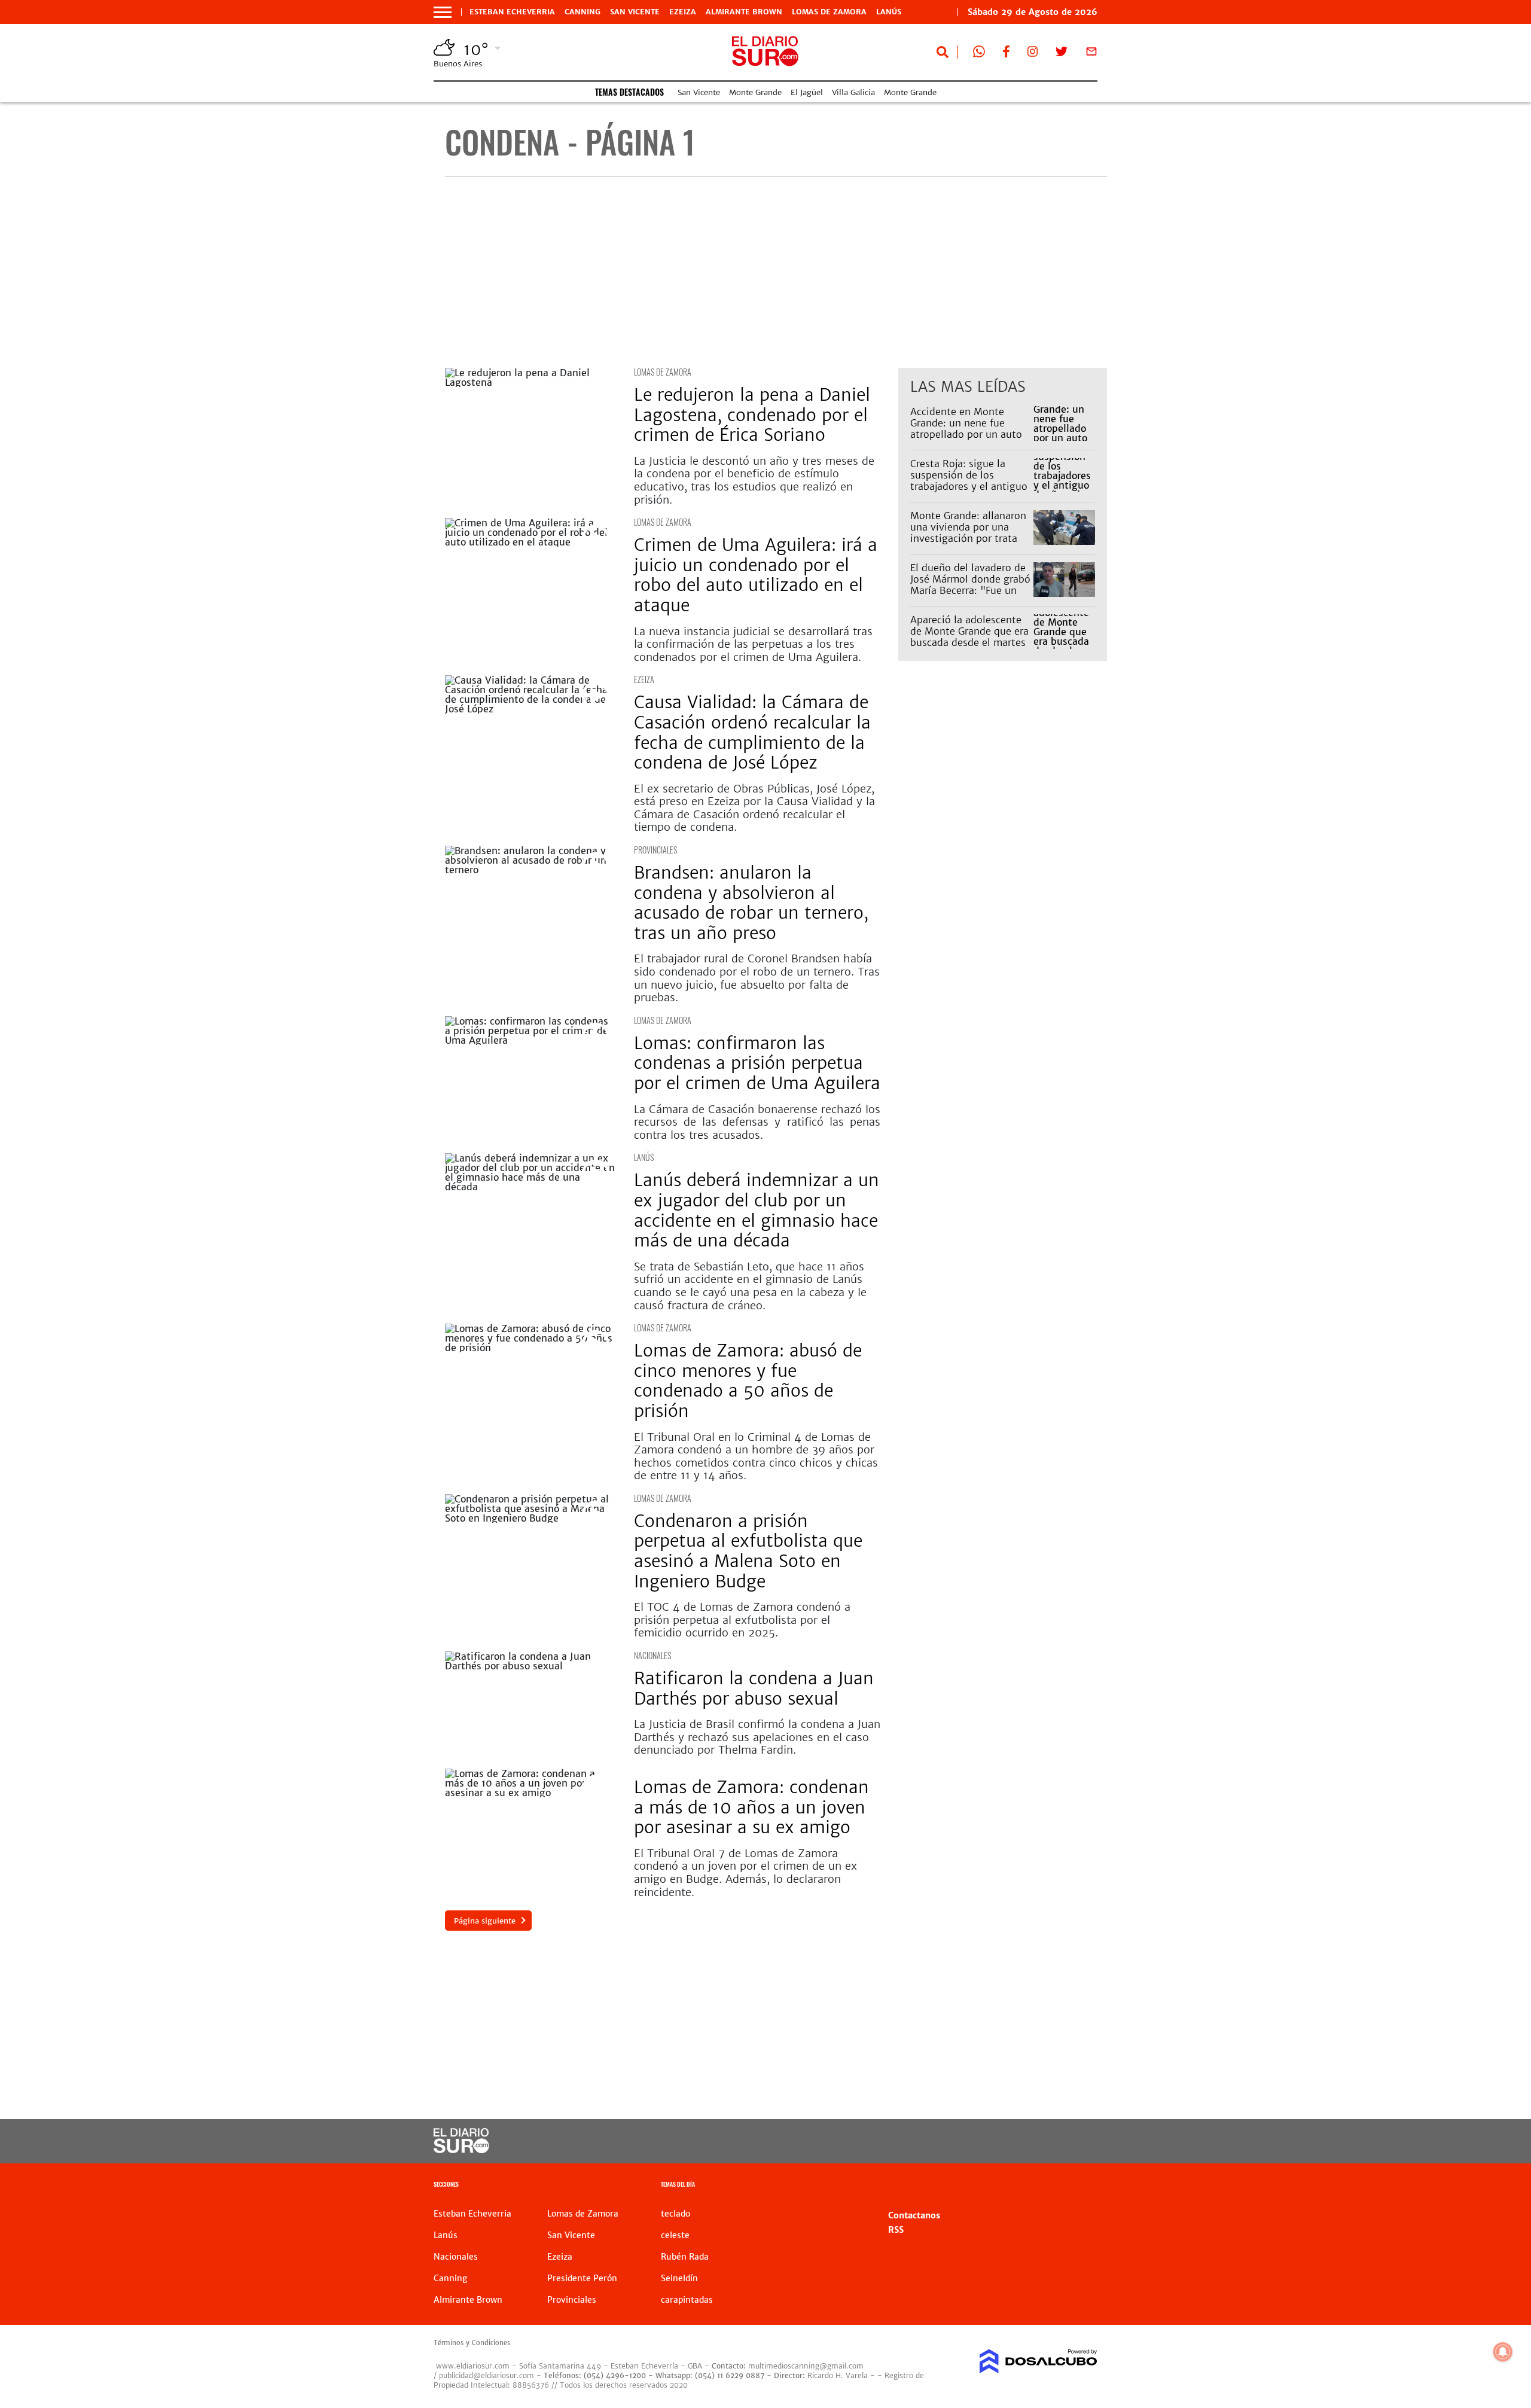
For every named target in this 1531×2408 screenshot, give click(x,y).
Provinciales (655, 850)
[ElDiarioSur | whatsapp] (979, 54)
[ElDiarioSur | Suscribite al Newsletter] (1091, 54)
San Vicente (635, 12)
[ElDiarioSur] (461, 2150)
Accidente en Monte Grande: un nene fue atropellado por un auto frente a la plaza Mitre (966, 429)
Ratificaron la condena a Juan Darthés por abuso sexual (754, 1688)
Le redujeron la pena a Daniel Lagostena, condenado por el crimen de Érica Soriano (752, 415)
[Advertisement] (776, 272)
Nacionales (652, 1655)
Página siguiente (485, 1921)
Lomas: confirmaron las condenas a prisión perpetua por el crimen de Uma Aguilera (757, 1063)
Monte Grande (755, 92)
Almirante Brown (744, 12)
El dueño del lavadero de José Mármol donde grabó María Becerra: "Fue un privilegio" (970, 585)
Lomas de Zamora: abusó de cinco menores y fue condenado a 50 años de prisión (748, 1381)
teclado (675, 2214)
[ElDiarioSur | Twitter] (1062, 54)
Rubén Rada (685, 2257)
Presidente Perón (582, 2278)
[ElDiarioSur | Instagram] (1033, 54)
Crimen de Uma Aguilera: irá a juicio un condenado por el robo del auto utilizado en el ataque (756, 575)
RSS (896, 2230)
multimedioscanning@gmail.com (806, 2366)
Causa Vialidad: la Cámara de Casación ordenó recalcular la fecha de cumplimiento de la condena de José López (752, 732)
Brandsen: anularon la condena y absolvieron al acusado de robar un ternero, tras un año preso (751, 903)
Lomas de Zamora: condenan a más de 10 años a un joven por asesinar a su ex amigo (751, 1807)
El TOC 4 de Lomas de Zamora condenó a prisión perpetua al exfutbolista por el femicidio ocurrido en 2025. (742, 1620)
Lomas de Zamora (829, 12)
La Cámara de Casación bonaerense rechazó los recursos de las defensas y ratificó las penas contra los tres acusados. (757, 1122)
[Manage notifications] (1503, 2352)
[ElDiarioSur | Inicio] (1084, 2186)
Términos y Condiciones (472, 2343)
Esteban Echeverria (512, 12)
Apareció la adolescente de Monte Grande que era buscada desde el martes (969, 631)
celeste (675, 2235)
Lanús (889, 12)
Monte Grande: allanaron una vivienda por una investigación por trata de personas (968, 533)
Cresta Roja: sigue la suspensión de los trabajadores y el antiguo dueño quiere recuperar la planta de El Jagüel (970, 487)
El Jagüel (807, 92)
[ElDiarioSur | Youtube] (1015, 2142)
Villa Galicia (853, 92)
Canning (582, 12)
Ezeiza (683, 12)
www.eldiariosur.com (473, 2366)
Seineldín (679, 2278)
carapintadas (687, 2300)
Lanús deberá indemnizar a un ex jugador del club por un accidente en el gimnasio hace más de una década (757, 1210)
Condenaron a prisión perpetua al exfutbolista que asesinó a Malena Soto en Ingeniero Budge (748, 1551)
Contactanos (914, 2215)
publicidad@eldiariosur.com (487, 2375)
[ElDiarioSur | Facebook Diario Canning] (1006, 54)
